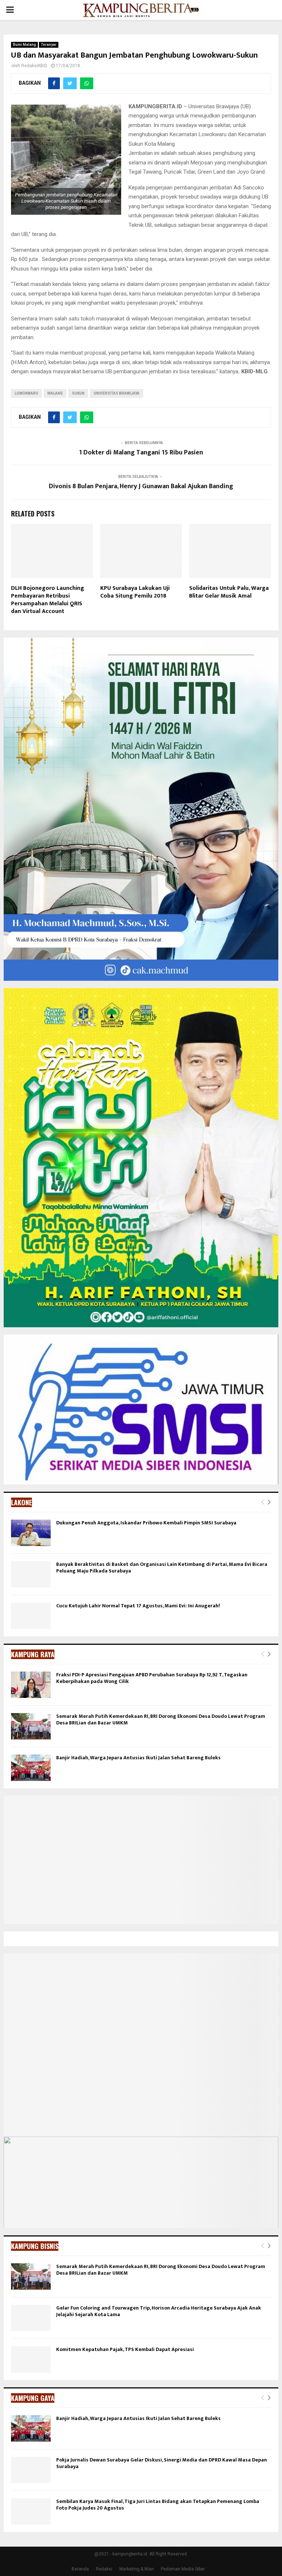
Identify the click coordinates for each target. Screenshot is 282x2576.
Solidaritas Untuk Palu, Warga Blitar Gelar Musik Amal (229, 592)
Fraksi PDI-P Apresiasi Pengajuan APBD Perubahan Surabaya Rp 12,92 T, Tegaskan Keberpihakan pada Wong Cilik (152, 1678)
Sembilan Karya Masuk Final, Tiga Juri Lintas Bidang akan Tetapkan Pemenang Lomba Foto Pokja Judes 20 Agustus (158, 2505)
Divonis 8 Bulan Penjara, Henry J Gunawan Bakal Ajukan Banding (141, 486)
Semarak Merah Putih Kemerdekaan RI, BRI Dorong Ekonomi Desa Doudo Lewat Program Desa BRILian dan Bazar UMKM (161, 1719)
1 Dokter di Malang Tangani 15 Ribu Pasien (141, 453)
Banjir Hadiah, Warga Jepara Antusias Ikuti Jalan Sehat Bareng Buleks (138, 1758)
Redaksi (104, 2569)
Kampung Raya (33, 1654)
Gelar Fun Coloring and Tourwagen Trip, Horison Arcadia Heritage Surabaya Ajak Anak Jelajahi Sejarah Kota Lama (159, 2311)
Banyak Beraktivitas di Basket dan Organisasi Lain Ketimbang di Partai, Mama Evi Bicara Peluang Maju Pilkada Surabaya (162, 1568)
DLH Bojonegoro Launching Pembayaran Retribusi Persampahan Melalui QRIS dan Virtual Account (48, 600)
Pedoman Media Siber (183, 2569)
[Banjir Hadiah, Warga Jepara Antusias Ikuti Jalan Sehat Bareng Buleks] (31, 1768)
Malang (55, 393)
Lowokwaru (26, 393)
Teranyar (49, 45)
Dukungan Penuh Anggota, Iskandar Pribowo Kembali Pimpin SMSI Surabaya (146, 1523)
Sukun (78, 393)
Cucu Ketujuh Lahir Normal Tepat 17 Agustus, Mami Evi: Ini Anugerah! (138, 1606)
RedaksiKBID (34, 66)
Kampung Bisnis (35, 2246)
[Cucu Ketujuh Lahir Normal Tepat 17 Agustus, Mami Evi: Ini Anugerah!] (31, 1616)
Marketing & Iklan (137, 2569)
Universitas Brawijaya (117, 393)
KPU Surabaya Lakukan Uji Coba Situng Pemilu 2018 (135, 592)
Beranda (80, 2569)
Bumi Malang (24, 45)
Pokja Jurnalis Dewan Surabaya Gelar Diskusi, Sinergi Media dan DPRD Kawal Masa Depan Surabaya (162, 2463)
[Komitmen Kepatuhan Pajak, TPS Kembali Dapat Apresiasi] (31, 2359)
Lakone (21, 1502)
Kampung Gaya (33, 2398)
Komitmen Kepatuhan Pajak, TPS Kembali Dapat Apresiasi (125, 2349)
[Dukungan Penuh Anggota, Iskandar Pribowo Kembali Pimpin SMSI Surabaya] (31, 1533)
